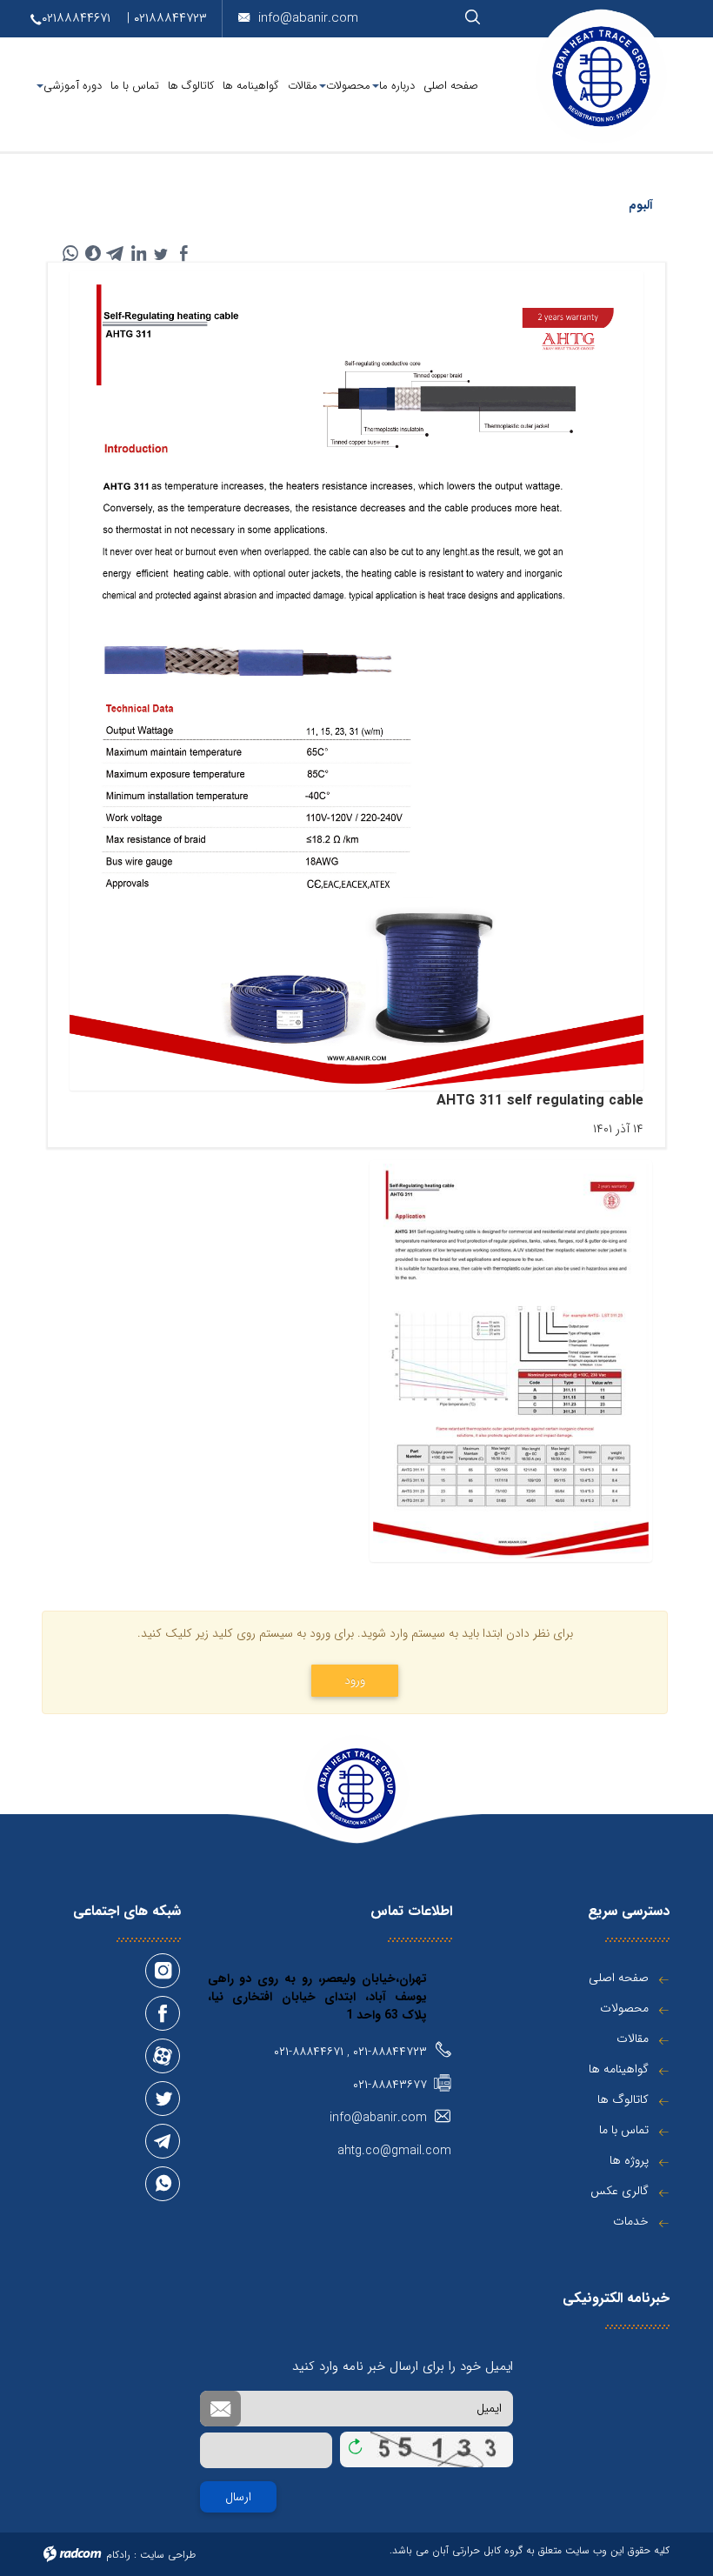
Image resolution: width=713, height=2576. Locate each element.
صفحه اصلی (619, 1978)
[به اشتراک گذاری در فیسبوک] (183, 253)
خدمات (631, 2221)
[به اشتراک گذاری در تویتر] (161, 253)
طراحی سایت (168, 2555)
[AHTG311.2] (511, 1361)
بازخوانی (355, 2443)
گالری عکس (620, 2191)
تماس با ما (624, 2130)
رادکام (118, 2555)
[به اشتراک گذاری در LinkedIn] (138, 253)
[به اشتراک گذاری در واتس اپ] (70, 253)
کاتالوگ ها (623, 2099)
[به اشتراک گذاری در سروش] (93, 253)
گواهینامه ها (619, 2069)
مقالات (633, 2039)
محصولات (624, 2008)
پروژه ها (629, 2160)
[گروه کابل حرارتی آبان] (602, 77)
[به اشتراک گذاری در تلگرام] (116, 253)
